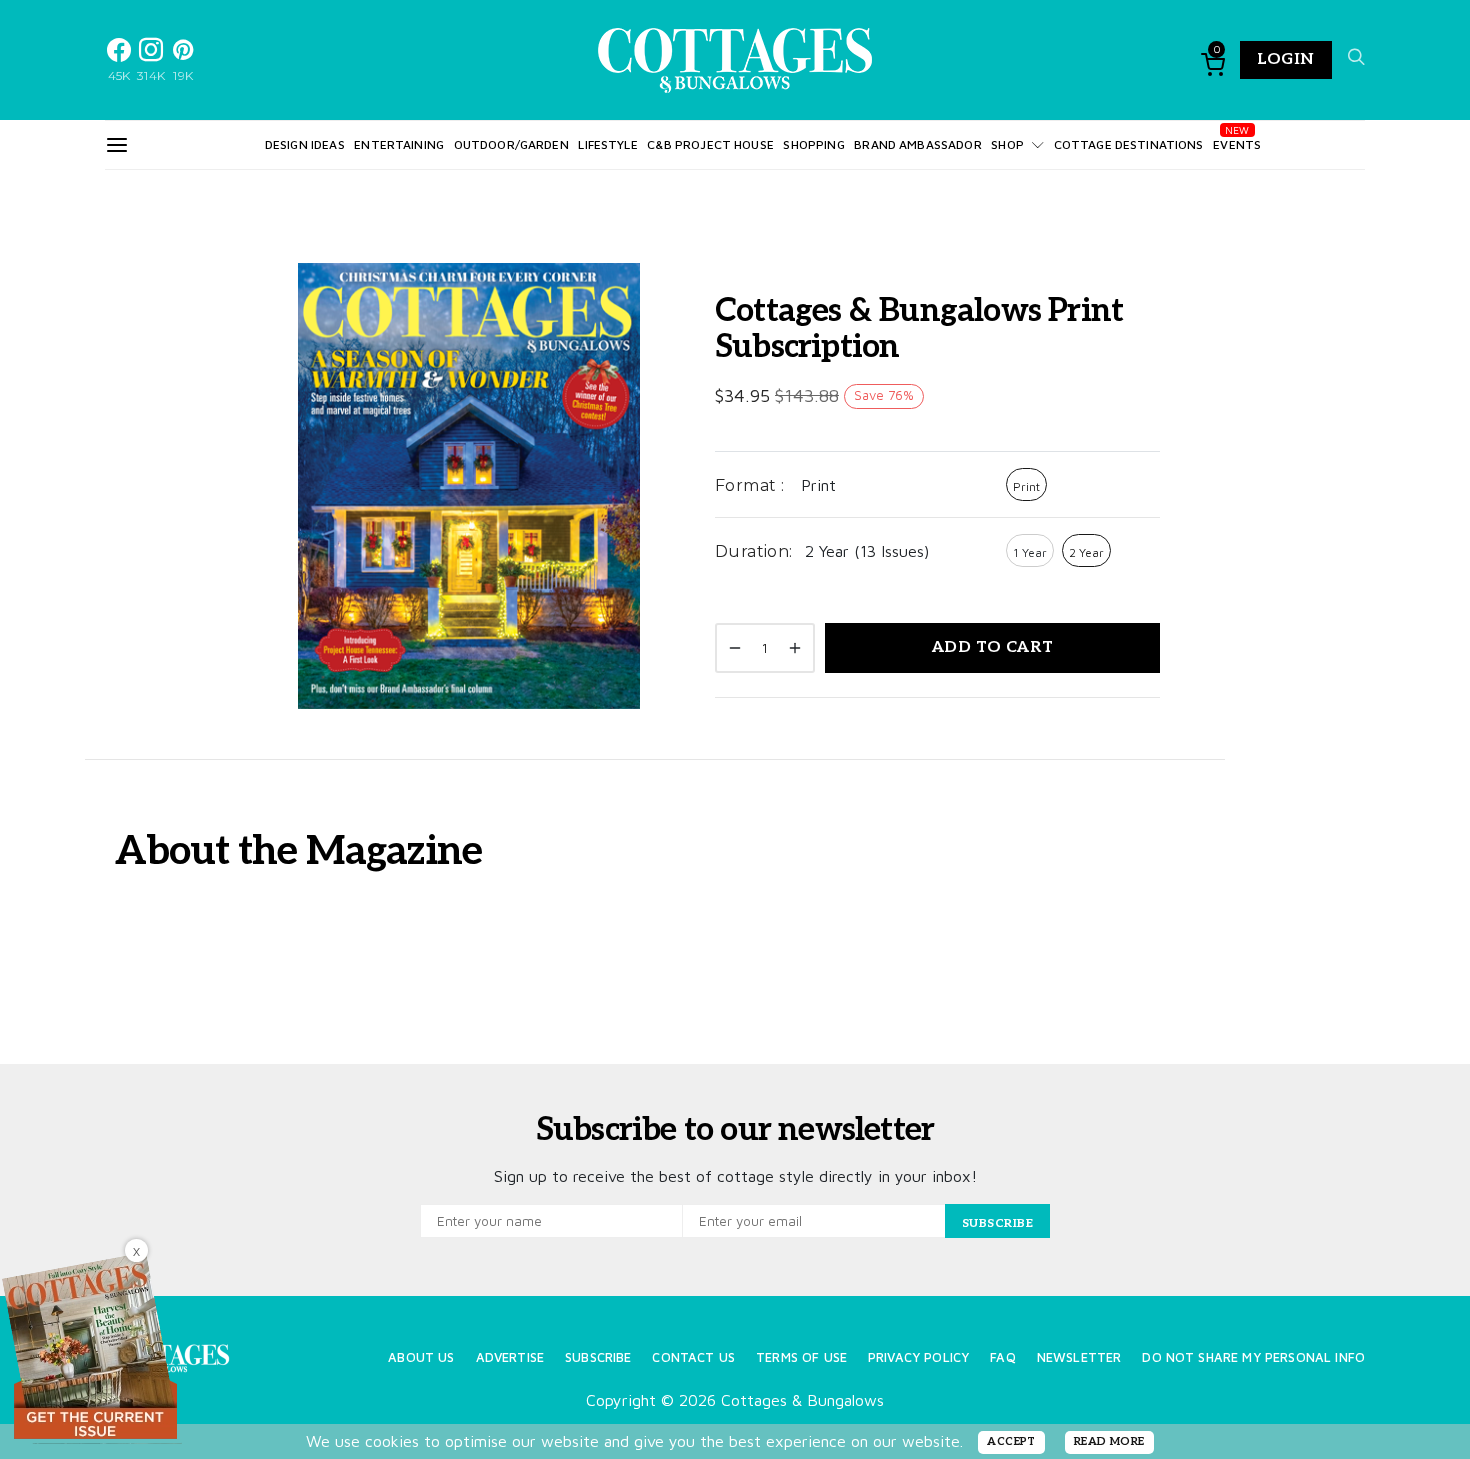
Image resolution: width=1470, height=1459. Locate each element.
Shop (1007, 144)
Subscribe (598, 1357)
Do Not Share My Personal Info (1253, 1357)
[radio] (1026, 484)
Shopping (813, 144)
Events (1237, 144)
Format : (749, 485)
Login (1286, 59)
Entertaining (399, 144)
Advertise (510, 1357)
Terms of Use (801, 1357)
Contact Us (693, 1357)
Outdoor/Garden (511, 144)
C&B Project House (710, 144)
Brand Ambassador (917, 144)
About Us (421, 1357)
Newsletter (1079, 1357)
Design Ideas (305, 144)
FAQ (1002, 1357)
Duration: (754, 551)
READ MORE (1109, 1441)
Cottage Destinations (1129, 144)
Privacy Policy (918, 1357)
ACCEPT (1011, 1441)
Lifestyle (607, 144)
